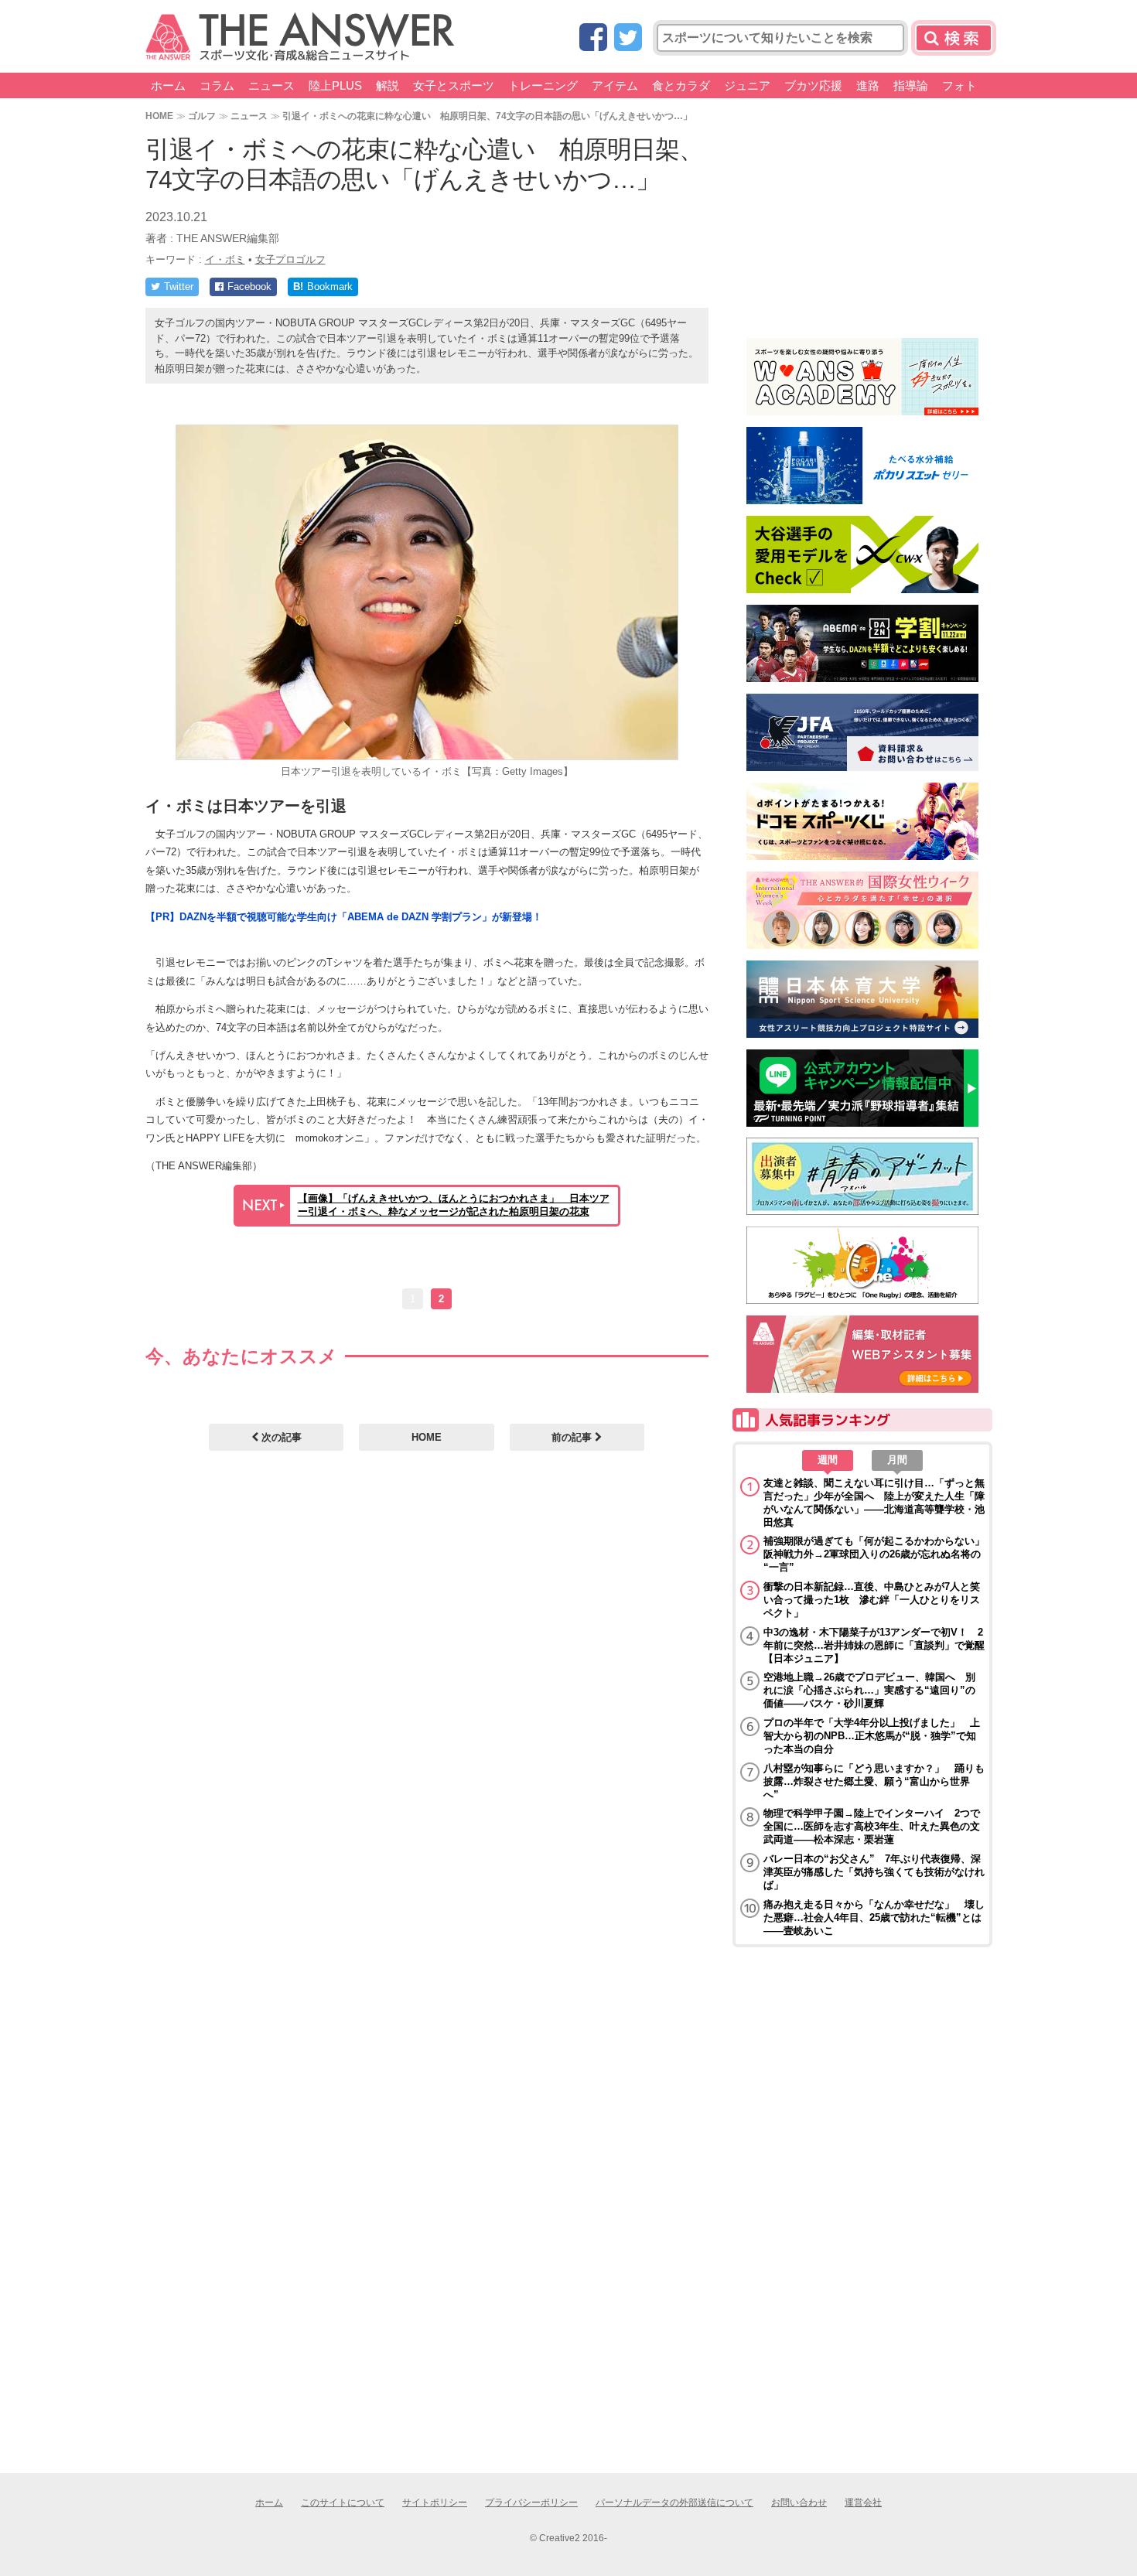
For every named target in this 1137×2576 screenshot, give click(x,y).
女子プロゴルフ (290, 259)
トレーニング (543, 85)
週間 (828, 1460)
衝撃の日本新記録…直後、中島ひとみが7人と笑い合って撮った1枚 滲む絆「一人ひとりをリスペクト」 (872, 1600)
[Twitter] (628, 38)
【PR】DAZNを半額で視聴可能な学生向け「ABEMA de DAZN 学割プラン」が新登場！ (344, 917)
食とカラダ (681, 85)
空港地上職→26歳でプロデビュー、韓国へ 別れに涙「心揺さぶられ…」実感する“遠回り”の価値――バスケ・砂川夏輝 (869, 1690)
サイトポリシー (435, 2503)
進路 (868, 85)
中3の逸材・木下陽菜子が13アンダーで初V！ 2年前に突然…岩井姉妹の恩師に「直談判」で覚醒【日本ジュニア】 (874, 1645)
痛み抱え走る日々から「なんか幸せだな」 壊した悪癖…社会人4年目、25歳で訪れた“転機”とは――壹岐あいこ (874, 1917)
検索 (954, 38)
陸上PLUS (335, 85)
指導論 (911, 85)
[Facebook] (593, 38)
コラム (217, 85)
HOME (159, 116)
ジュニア (747, 85)
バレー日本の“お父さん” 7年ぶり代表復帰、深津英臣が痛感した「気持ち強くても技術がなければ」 (874, 1872)
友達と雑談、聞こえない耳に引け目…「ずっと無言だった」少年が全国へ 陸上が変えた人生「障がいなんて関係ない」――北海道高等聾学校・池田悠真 (874, 1503)
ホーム (168, 85)
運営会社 (863, 2503)
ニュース (271, 85)
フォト (959, 85)
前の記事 (573, 1437)
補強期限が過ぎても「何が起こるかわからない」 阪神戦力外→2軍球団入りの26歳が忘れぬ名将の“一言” (874, 1554)
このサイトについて (343, 2503)
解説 (388, 85)
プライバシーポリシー (531, 2503)
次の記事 (280, 1437)
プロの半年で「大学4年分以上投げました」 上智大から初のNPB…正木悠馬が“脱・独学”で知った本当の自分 (872, 1736)
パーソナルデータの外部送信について (674, 2503)
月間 (897, 1460)
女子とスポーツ (454, 85)
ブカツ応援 (813, 85)
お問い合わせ (799, 2503)
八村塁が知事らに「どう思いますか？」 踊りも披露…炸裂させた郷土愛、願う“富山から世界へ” (874, 1781)
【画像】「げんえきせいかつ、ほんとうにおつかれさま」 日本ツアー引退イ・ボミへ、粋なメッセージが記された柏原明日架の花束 (454, 1205)
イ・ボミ (225, 259)
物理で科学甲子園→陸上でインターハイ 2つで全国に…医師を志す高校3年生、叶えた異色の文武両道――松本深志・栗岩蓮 (872, 1826)
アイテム (615, 85)
